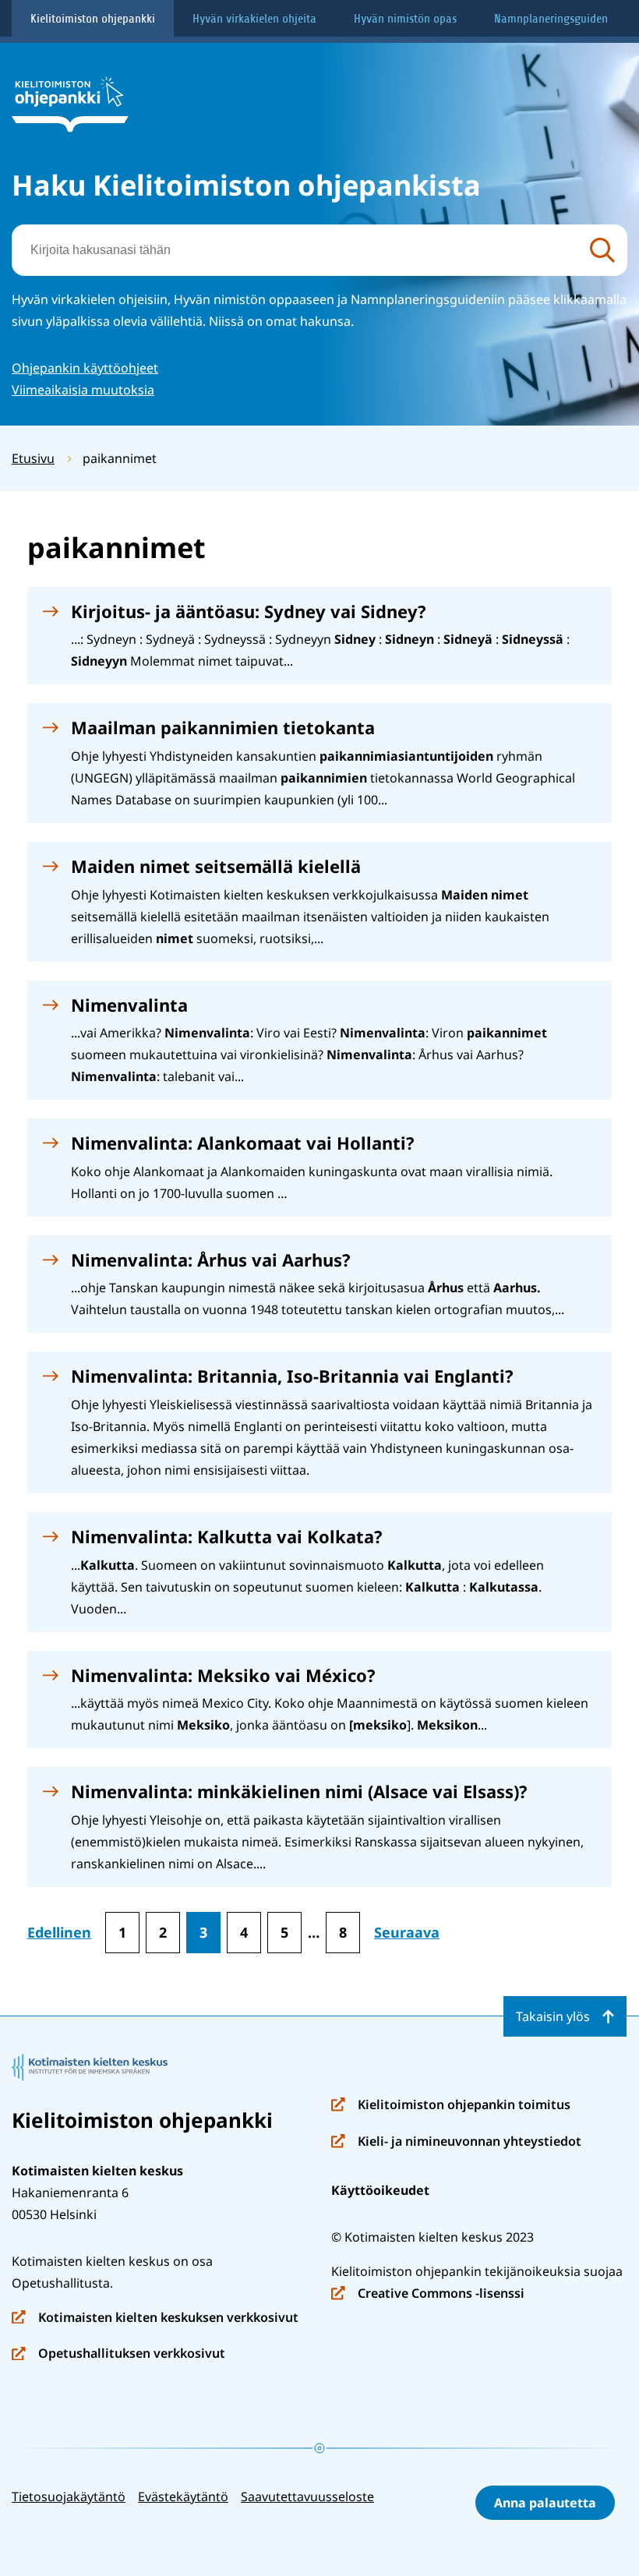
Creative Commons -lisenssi (428, 2294)
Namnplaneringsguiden (551, 19)
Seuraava (407, 1932)
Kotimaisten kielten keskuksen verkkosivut (155, 2318)
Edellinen (59, 1932)
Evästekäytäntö (183, 2496)
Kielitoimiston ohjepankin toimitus (451, 2106)
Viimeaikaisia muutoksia (83, 390)
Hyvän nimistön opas (405, 19)
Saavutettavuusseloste (307, 2496)
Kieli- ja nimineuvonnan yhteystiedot (456, 2142)
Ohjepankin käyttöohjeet (85, 368)
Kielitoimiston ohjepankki (93, 19)
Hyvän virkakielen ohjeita (254, 19)
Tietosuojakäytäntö (69, 2496)
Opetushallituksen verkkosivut (118, 2354)
